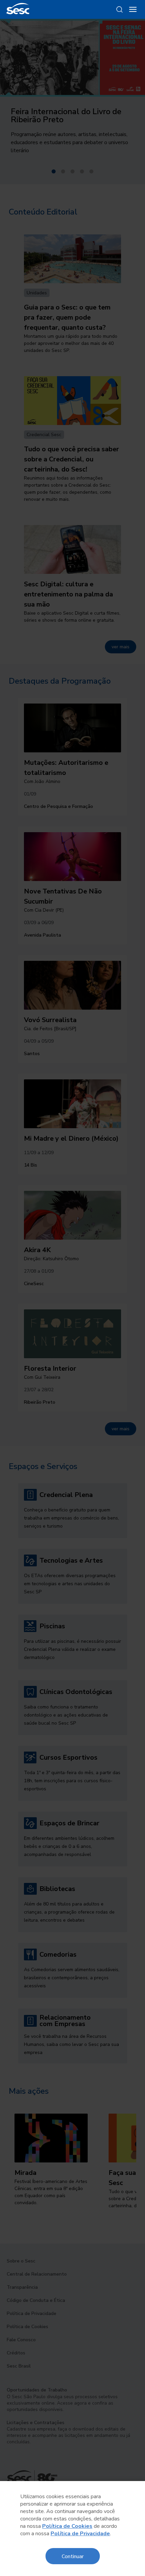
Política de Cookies (67, 2526)
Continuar (73, 2556)
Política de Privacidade (80, 2534)
